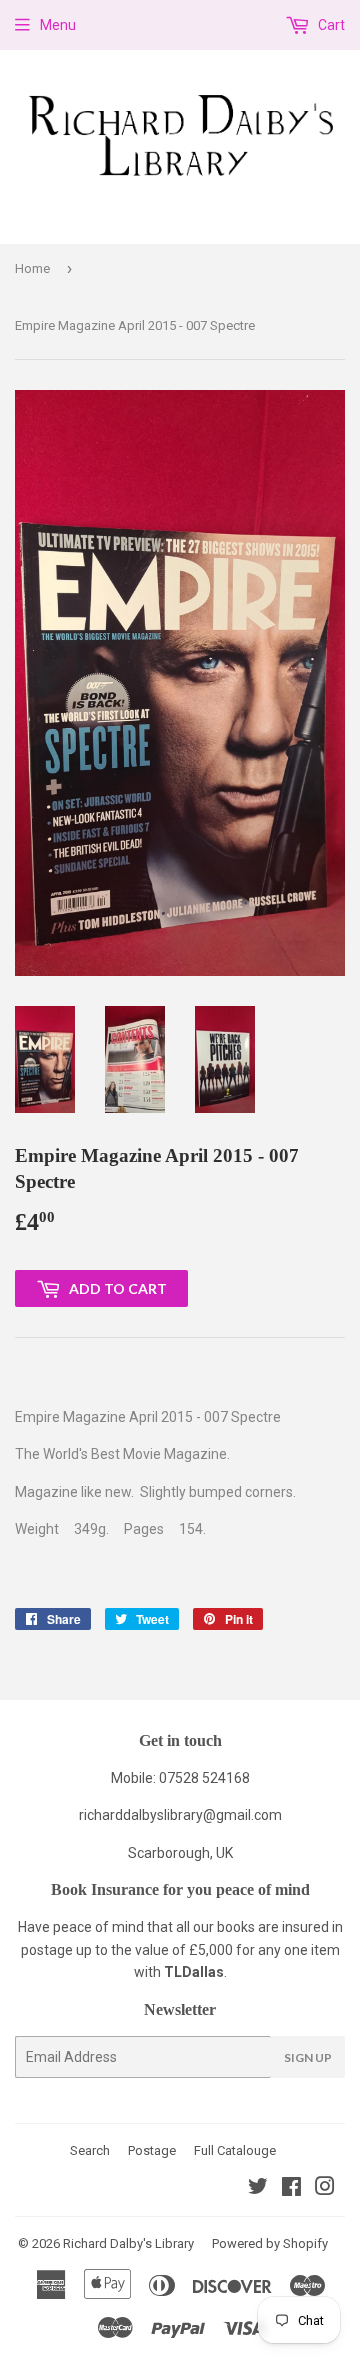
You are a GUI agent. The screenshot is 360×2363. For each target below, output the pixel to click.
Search (90, 2150)
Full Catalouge (235, 2150)
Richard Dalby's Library (128, 2243)
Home (32, 268)
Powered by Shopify (270, 2243)
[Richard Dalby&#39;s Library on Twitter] (258, 2189)
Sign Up (308, 2057)
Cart (330, 25)
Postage (152, 2150)
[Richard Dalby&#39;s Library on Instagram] (325, 2189)
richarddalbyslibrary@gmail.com (180, 1815)
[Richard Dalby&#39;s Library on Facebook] (291, 2189)
